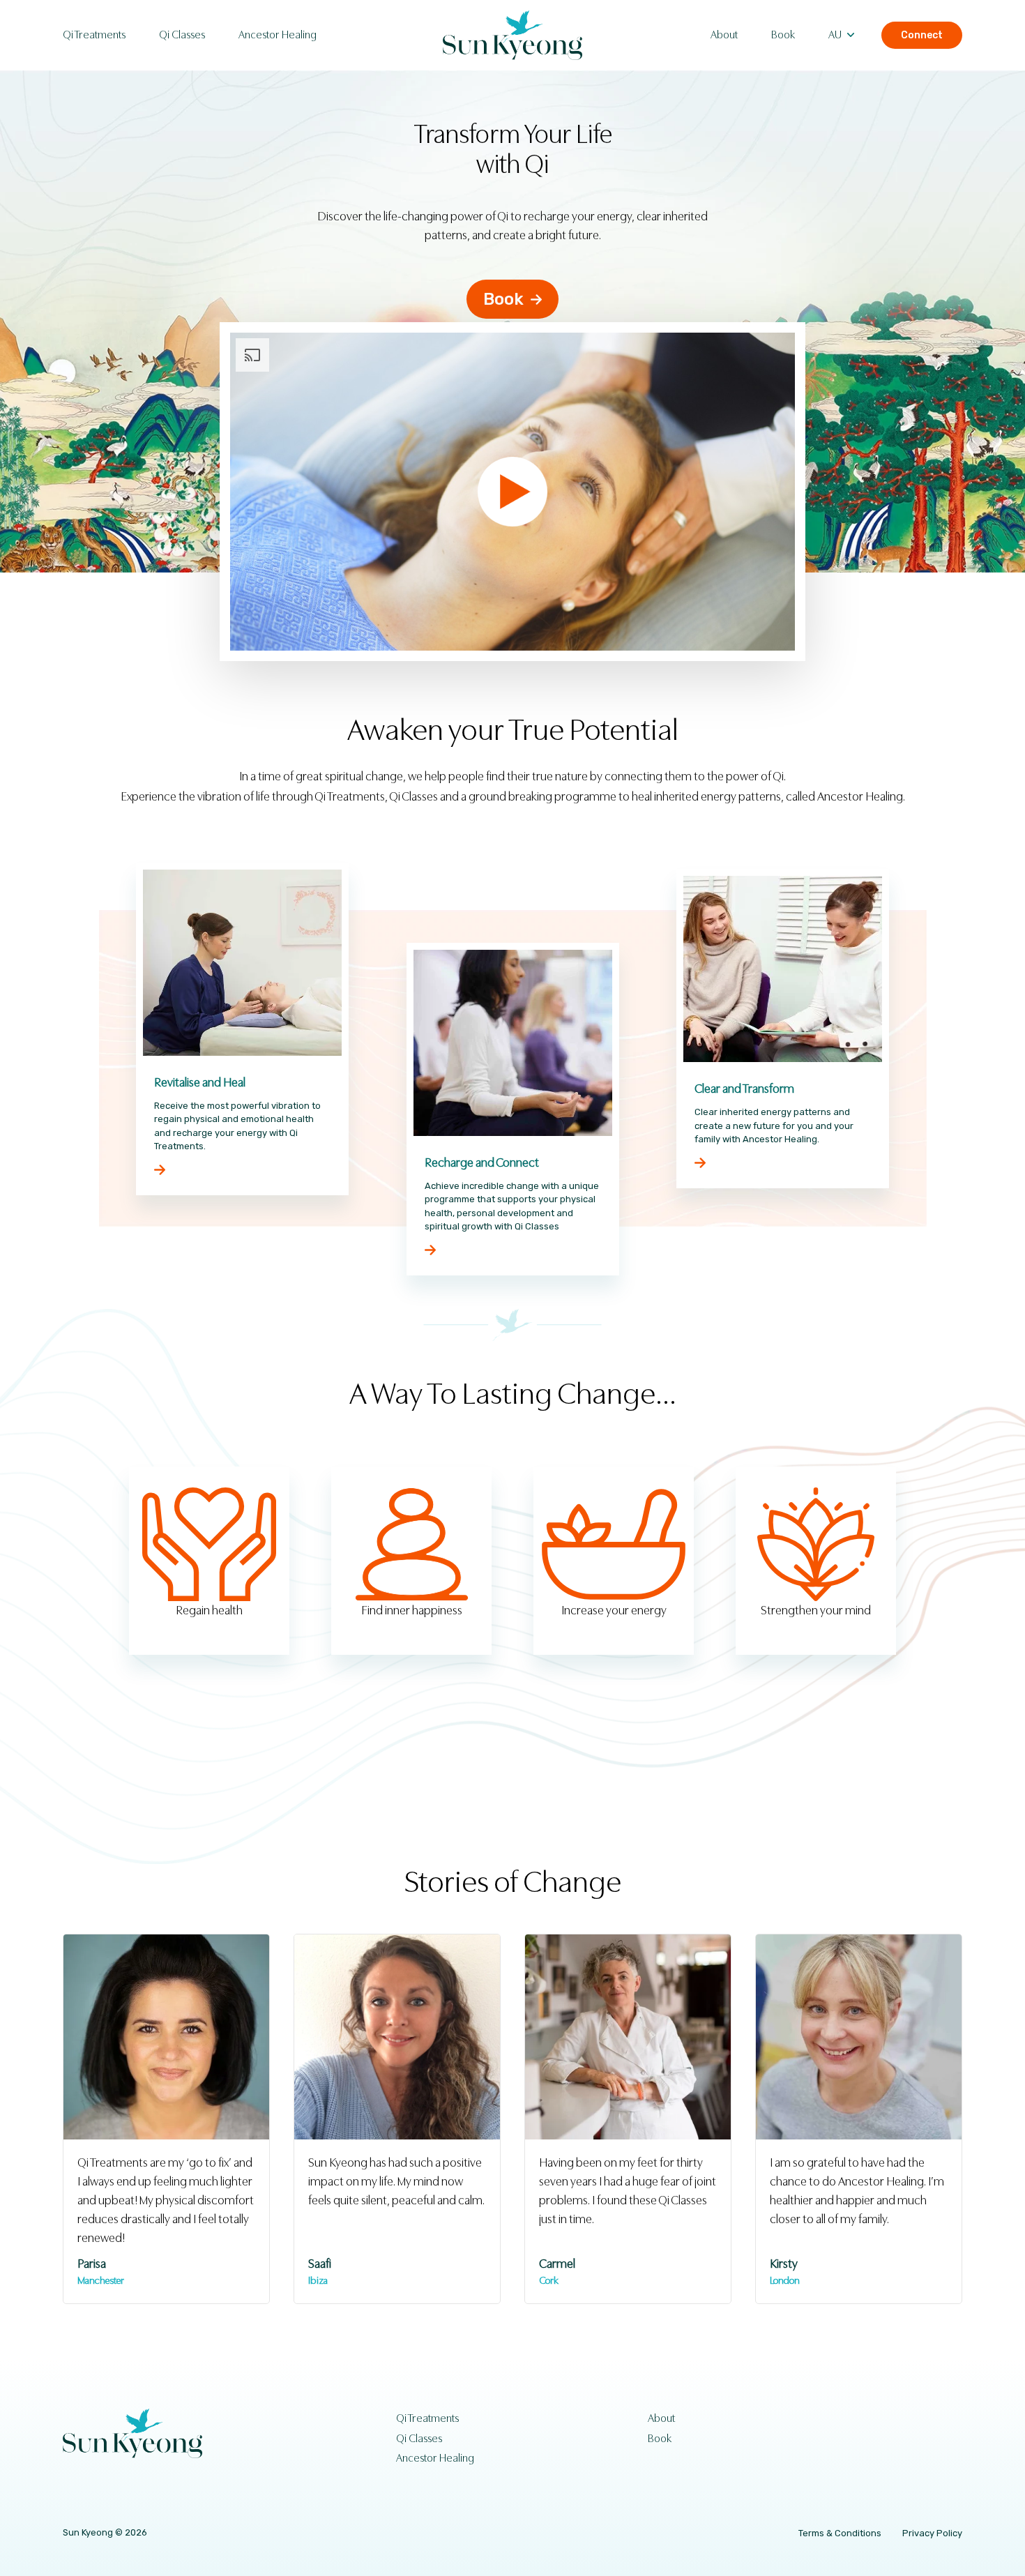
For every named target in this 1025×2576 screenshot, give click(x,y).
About (724, 35)
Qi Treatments (94, 35)
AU (835, 35)
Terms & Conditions (840, 2533)
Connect (922, 35)
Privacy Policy (932, 2533)
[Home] (512, 35)
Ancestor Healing (278, 35)
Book (783, 35)
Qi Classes (182, 35)
